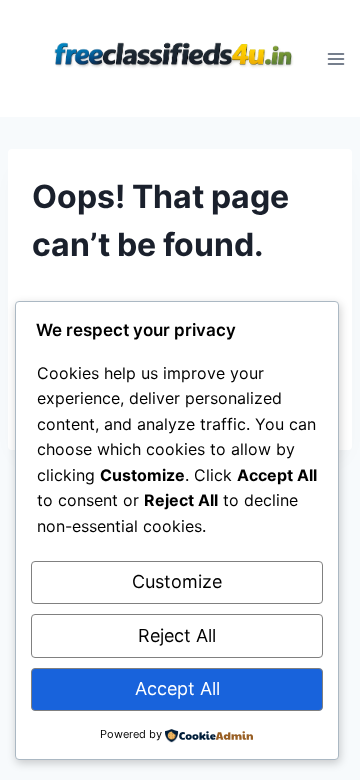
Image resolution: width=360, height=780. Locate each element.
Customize (177, 581)
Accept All (177, 688)
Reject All (177, 635)
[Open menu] (336, 58)
